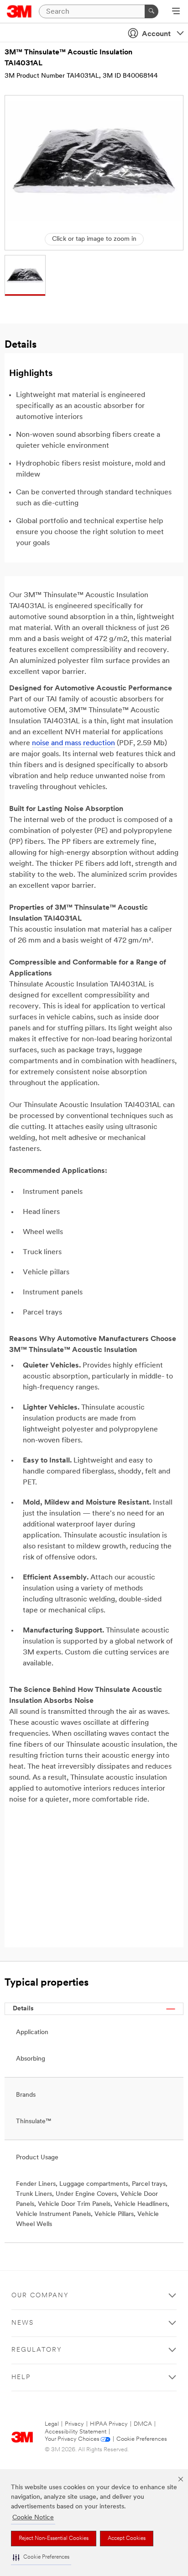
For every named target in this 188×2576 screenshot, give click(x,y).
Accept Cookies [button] (127, 2539)
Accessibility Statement (76, 2432)
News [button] (23, 2323)
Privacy (74, 2424)
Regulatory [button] (37, 2350)
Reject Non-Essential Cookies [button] (54, 2539)
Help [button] (21, 2377)
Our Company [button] (40, 2296)
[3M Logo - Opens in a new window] (19, 11)
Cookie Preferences (142, 2439)
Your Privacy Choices (72, 2439)
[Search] (151, 11)
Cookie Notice (33, 2518)
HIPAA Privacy (109, 2424)
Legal (52, 2424)
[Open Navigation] (176, 12)
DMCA (143, 2424)
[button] (41, 2557)
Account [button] (156, 34)
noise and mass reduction (73, 743)
